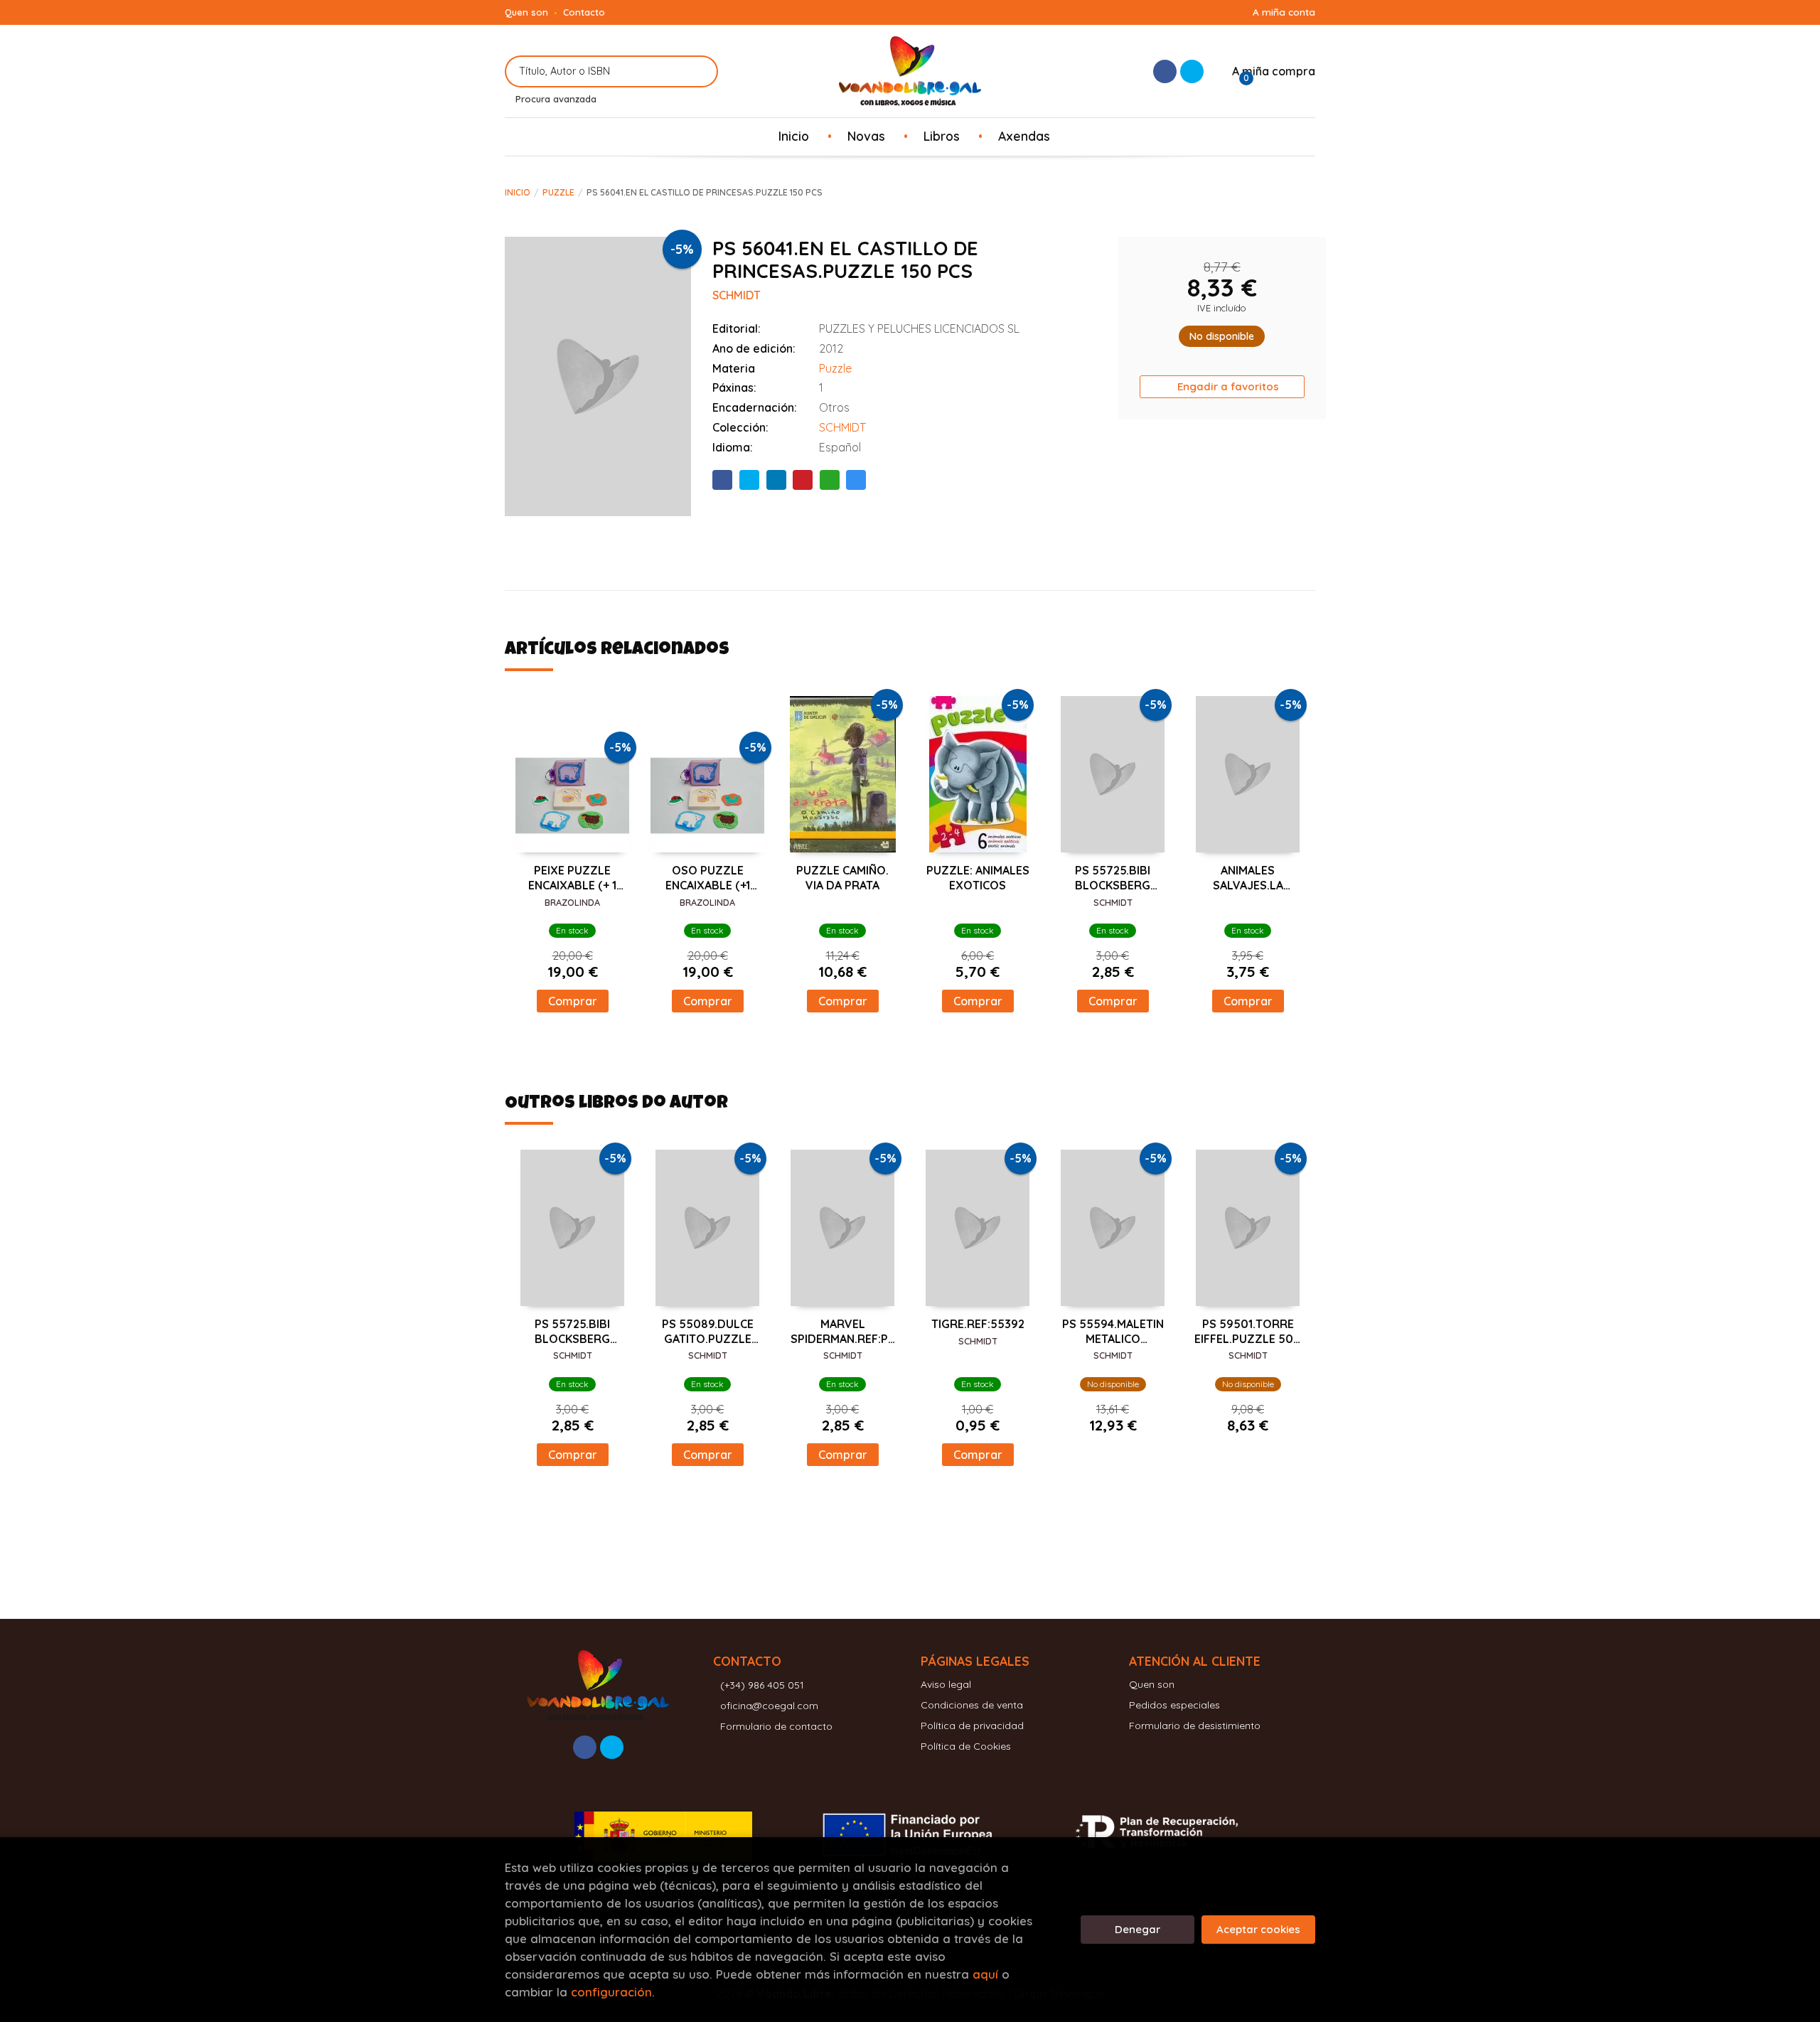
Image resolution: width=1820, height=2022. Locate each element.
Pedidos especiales (1174, 1705)
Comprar (573, 1001)
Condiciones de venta (972, 1705)
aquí (985, 1974)
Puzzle (558, 192)
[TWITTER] (1192, 71)
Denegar (1137, 1929)
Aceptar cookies (1258, 1929)
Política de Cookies (966, 1746)
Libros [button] (942, 136)
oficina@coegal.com (769, 1706)
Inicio (518, 192)
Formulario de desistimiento (1195, 1726)
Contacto (584, 12)
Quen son (526, 12)
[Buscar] (698, 71)
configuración (611, 1992)
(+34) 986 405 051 (762, 1685)
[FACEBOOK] (1165, 71)
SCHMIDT (842, 427)
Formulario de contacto (776, 1726)
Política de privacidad (972, 1726)
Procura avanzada (556, 99)
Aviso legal (946, 1684)
